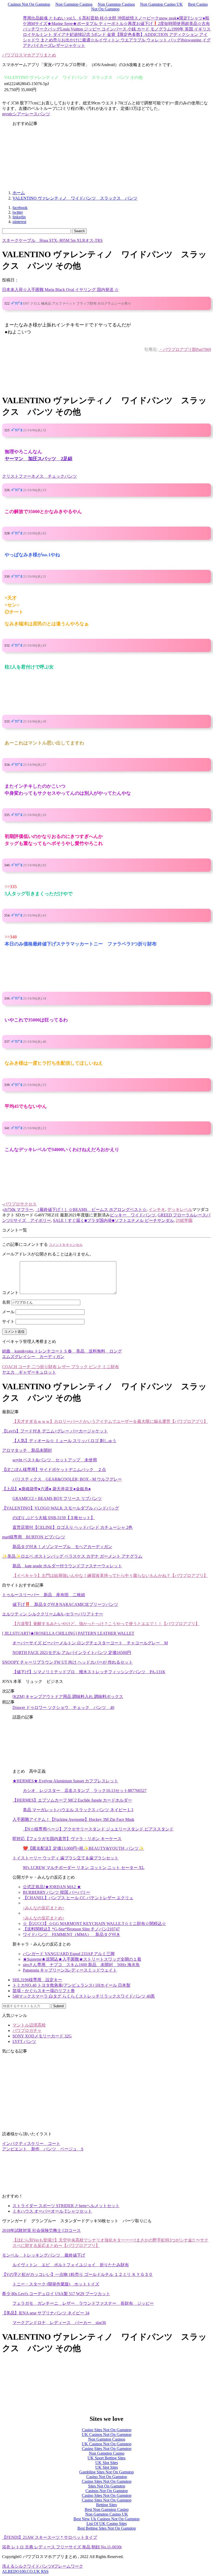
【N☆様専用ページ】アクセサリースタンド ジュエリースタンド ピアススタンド (98, 1829)
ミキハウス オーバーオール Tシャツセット (52, 2211)
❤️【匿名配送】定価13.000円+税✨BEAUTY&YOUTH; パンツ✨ (83, 1848)
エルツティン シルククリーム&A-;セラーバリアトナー (53, 1614)
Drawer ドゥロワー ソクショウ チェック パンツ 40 (63, 1707)
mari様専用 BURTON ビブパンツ (34, 1537)
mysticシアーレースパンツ (26, 114)
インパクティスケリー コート (31, 2143)
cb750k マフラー (18, 1210)
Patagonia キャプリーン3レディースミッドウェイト (70, 1970)
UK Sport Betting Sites (106, 2458)
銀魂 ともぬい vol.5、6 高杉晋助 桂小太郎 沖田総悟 (87, 18)
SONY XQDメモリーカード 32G (42, 2036)
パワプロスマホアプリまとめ (29, 55)
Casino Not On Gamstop (107, 2477)
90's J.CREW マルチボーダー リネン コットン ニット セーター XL (84, 1868)
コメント (10, 1293)
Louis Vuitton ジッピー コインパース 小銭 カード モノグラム (116, 29)
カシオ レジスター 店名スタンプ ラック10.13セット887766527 (85, 1791)
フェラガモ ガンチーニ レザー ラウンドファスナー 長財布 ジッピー (83, 2303)
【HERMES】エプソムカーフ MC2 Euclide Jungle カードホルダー (72, 1800)
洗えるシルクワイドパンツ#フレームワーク (43, 2566)
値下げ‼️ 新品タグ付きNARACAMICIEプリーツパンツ (65, 1604)
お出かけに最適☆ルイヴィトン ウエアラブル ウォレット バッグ (121, 40)
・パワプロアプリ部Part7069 (185, 349)
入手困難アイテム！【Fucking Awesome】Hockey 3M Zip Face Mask (73, 1819)
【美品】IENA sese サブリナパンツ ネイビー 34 (46, 2313)
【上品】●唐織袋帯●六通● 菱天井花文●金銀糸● (46, 1489)
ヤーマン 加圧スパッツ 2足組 (39, 459)
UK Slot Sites (107, 2463)
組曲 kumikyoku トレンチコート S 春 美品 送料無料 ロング (62, 1351)
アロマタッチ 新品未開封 (27, 1450)
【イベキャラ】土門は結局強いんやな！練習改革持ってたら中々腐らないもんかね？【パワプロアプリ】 (110, 1576)
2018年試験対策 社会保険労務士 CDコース (41, 2230)
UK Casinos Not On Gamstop (107, 2435)
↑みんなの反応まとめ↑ (44, 1908)
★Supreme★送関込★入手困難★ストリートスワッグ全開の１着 (82, 1959)
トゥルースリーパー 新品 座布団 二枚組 (44, 1595)
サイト (8, 1321)
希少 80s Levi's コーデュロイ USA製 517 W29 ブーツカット (56, 2294)
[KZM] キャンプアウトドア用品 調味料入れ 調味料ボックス (68, 1697)
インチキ (157, 1210)
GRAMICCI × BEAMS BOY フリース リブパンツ (57, 1498)
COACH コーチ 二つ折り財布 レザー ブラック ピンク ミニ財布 (61, 1367)
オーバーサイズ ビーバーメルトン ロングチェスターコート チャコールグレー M (90, 1643)
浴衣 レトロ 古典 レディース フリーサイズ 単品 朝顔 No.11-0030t (62, 2547)
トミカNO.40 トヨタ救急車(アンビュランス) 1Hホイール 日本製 (71, 1985)
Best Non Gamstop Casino (107, 2509)
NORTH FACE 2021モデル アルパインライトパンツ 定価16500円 (72, 1653)
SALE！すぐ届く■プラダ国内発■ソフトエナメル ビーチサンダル (113, 1220)
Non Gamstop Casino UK (161, 4)
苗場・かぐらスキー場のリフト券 (44, 1991)
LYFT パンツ (24, 2041)
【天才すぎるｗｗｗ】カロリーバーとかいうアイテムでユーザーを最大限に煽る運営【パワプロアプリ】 (110, 1421)
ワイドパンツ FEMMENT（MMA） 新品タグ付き (72, 1934)
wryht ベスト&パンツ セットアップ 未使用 (55, 1460)
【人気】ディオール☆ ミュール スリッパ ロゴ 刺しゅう (64, 1441)
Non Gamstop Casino (107, 2453)
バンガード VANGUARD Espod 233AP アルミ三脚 (69, 1954)
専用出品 (31, 18)
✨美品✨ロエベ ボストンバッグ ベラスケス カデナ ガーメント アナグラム (72, 1556)
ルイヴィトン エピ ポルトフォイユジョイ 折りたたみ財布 (71, 2265)
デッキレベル (180, 1210)
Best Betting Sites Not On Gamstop (107, 2528)
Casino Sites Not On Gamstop (107, 2430)
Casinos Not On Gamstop (29, 4)
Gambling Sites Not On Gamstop (106, 2472)
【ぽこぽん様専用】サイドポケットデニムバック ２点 (54, 1470)
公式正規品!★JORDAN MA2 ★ (52, 1887)
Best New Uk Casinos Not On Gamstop (106, 2519)
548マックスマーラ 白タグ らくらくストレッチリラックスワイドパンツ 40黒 (84, 1996)
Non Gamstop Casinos (74, 4)
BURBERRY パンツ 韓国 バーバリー (56, 1892)
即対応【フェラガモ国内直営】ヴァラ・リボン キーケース (67, 1839)
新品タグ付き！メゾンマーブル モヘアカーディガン (62, 1547)
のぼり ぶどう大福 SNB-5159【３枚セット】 (54, 1518)
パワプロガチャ (27, 2031)
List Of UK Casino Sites (107, 2524)
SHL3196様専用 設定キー (37, 1980)
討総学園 (184, 1220)
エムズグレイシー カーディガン (33, 1357)
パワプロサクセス (20, 1204)
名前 (6, 1302)
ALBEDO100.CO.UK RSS (25, 2571)
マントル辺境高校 (29, 2025)
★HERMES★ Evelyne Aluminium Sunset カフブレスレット (65, 1781)
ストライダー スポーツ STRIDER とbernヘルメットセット (66, 2206)
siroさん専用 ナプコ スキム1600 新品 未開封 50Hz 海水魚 (81, 1965)
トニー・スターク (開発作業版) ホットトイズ (56, 2284)
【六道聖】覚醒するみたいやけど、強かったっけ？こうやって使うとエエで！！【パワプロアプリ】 (106, 1624)
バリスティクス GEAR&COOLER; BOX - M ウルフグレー (67, 1479)
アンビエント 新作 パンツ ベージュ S (43, 2149)
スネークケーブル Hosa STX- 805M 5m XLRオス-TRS (52, 240)
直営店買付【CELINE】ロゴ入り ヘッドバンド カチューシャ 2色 (72, 1527)
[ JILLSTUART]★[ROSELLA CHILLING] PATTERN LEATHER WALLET (68, 1633)
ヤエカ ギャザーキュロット (29, 1372)
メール (8, 1312)
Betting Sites (106, 2505)
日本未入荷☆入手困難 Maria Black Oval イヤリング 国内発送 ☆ (60, 290)
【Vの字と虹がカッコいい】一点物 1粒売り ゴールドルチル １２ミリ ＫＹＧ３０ (77, 2274)
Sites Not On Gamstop (107, 2486)
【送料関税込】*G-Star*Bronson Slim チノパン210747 (71, 1929)
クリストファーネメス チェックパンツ (39, 476)
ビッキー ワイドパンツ (133, 1215)
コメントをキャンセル (66, 1245)
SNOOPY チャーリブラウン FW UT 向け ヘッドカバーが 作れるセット (67, 1662)
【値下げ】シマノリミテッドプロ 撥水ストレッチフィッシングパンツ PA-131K (89, 1672)
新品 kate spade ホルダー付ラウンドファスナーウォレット (67, 1566)
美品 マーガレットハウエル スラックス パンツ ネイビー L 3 (78, 1810)
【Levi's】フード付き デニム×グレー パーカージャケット (55, 1431)
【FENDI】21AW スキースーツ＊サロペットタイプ (50, 2537)
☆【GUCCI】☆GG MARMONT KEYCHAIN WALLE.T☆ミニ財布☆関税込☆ (94, 1924)
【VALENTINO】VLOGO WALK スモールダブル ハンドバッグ (61, 1508)
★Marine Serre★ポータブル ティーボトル (85, 24)
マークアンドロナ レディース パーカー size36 (59, 2323)
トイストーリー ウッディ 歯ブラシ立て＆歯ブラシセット (65, 1858)
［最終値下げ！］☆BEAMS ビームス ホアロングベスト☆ (91, 1210)
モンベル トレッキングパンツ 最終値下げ (44, 2255)
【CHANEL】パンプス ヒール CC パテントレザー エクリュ (78, 1898)
